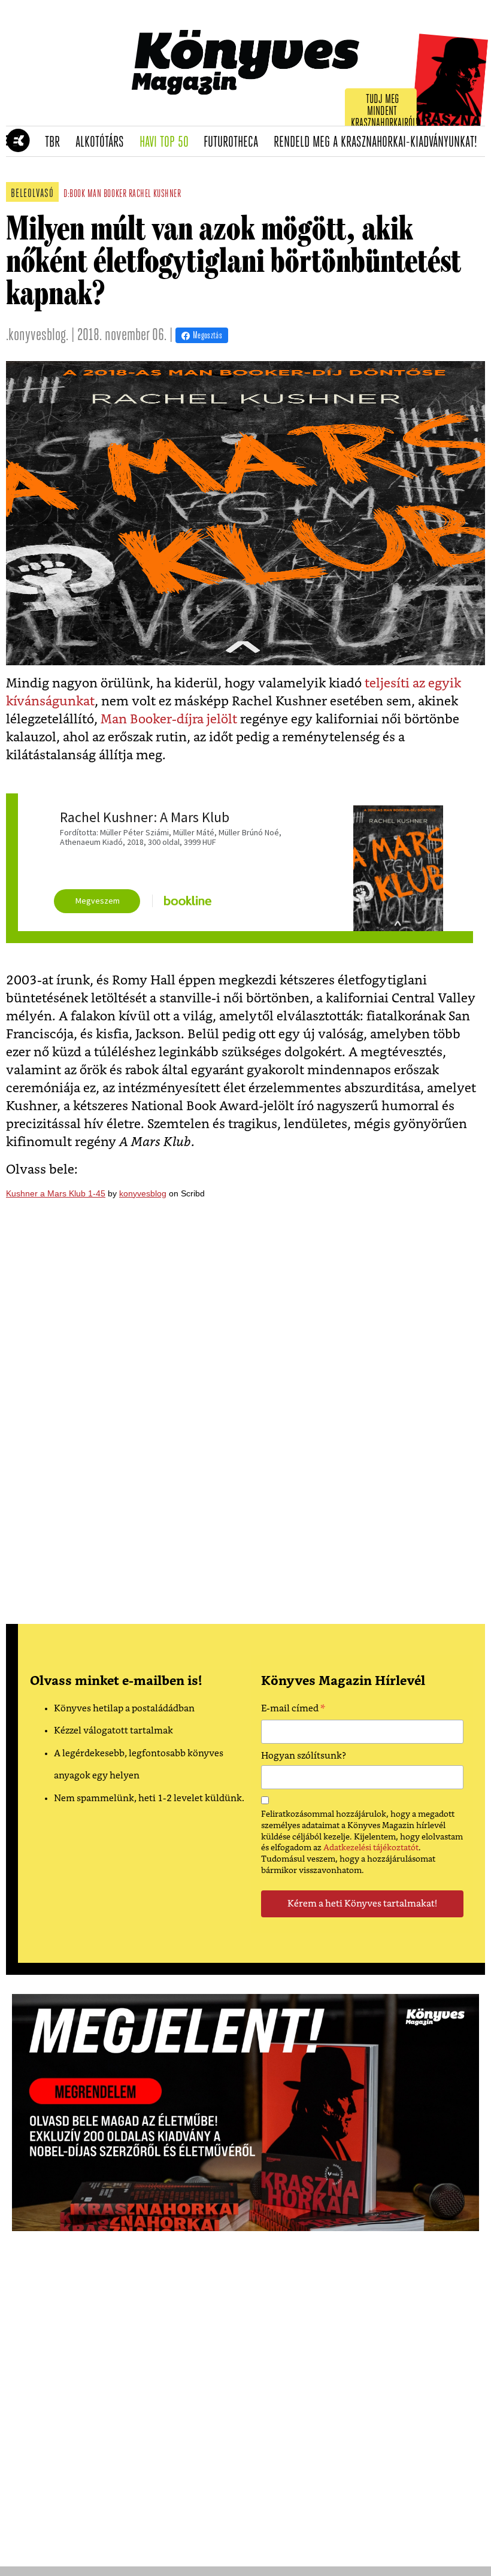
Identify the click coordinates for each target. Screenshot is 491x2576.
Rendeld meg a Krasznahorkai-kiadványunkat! (379, 143)
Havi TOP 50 (168, 143)
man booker (107, 195)
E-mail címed (293, 1710)
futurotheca (235, 143)
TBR (56, 143)
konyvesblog (143, 1193)
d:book (74, 195)
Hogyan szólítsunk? (304, 1756)
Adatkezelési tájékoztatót (371, 1848)
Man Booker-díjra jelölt (169, 719)
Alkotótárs (104, 143)
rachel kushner (155, 195)
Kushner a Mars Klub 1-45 (56, 1193)
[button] (12, 141)
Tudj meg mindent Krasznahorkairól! (384, 112)
